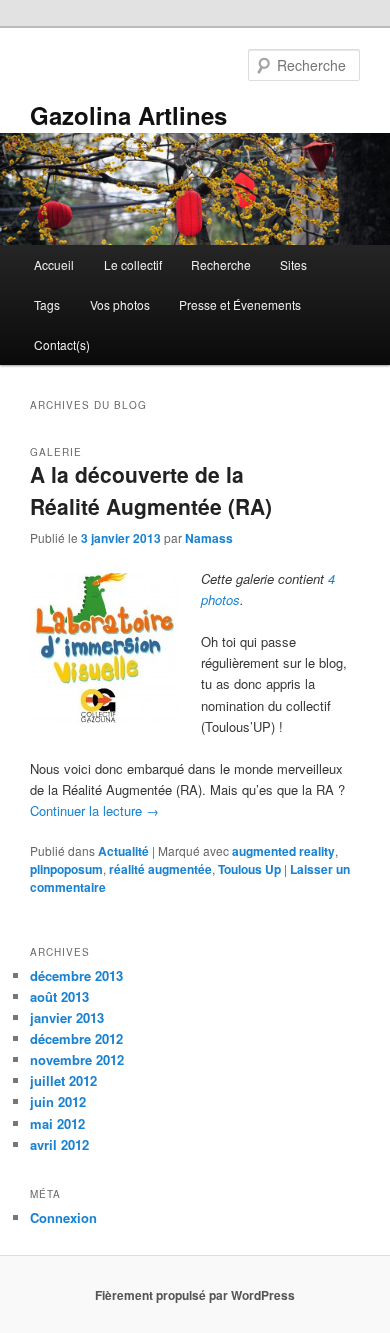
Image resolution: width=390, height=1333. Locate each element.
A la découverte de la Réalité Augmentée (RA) (151, 490)
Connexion (63, 1217)
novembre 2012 (77, 1059)
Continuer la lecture (94, 810)
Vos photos (120, 304)
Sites (293, 264)
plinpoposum (66, 869)
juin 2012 (58, 1101)
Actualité (123, 851)
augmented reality (283, 851)
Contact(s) (62, 344)
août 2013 (59, 996)
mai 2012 (57, 1123)
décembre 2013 (76, 975)
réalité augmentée (160, 869)
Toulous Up (249, 869)
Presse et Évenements (240, 304)
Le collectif (133, 264)
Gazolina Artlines (128, 115)
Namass (209, 538)
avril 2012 (59, 1144)
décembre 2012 (76, 1038)
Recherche (221, 264)
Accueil (54, 264)
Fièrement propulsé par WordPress (195, 1295)
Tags (47, 304)
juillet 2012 (63, 1080)
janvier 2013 (67, 1017)
